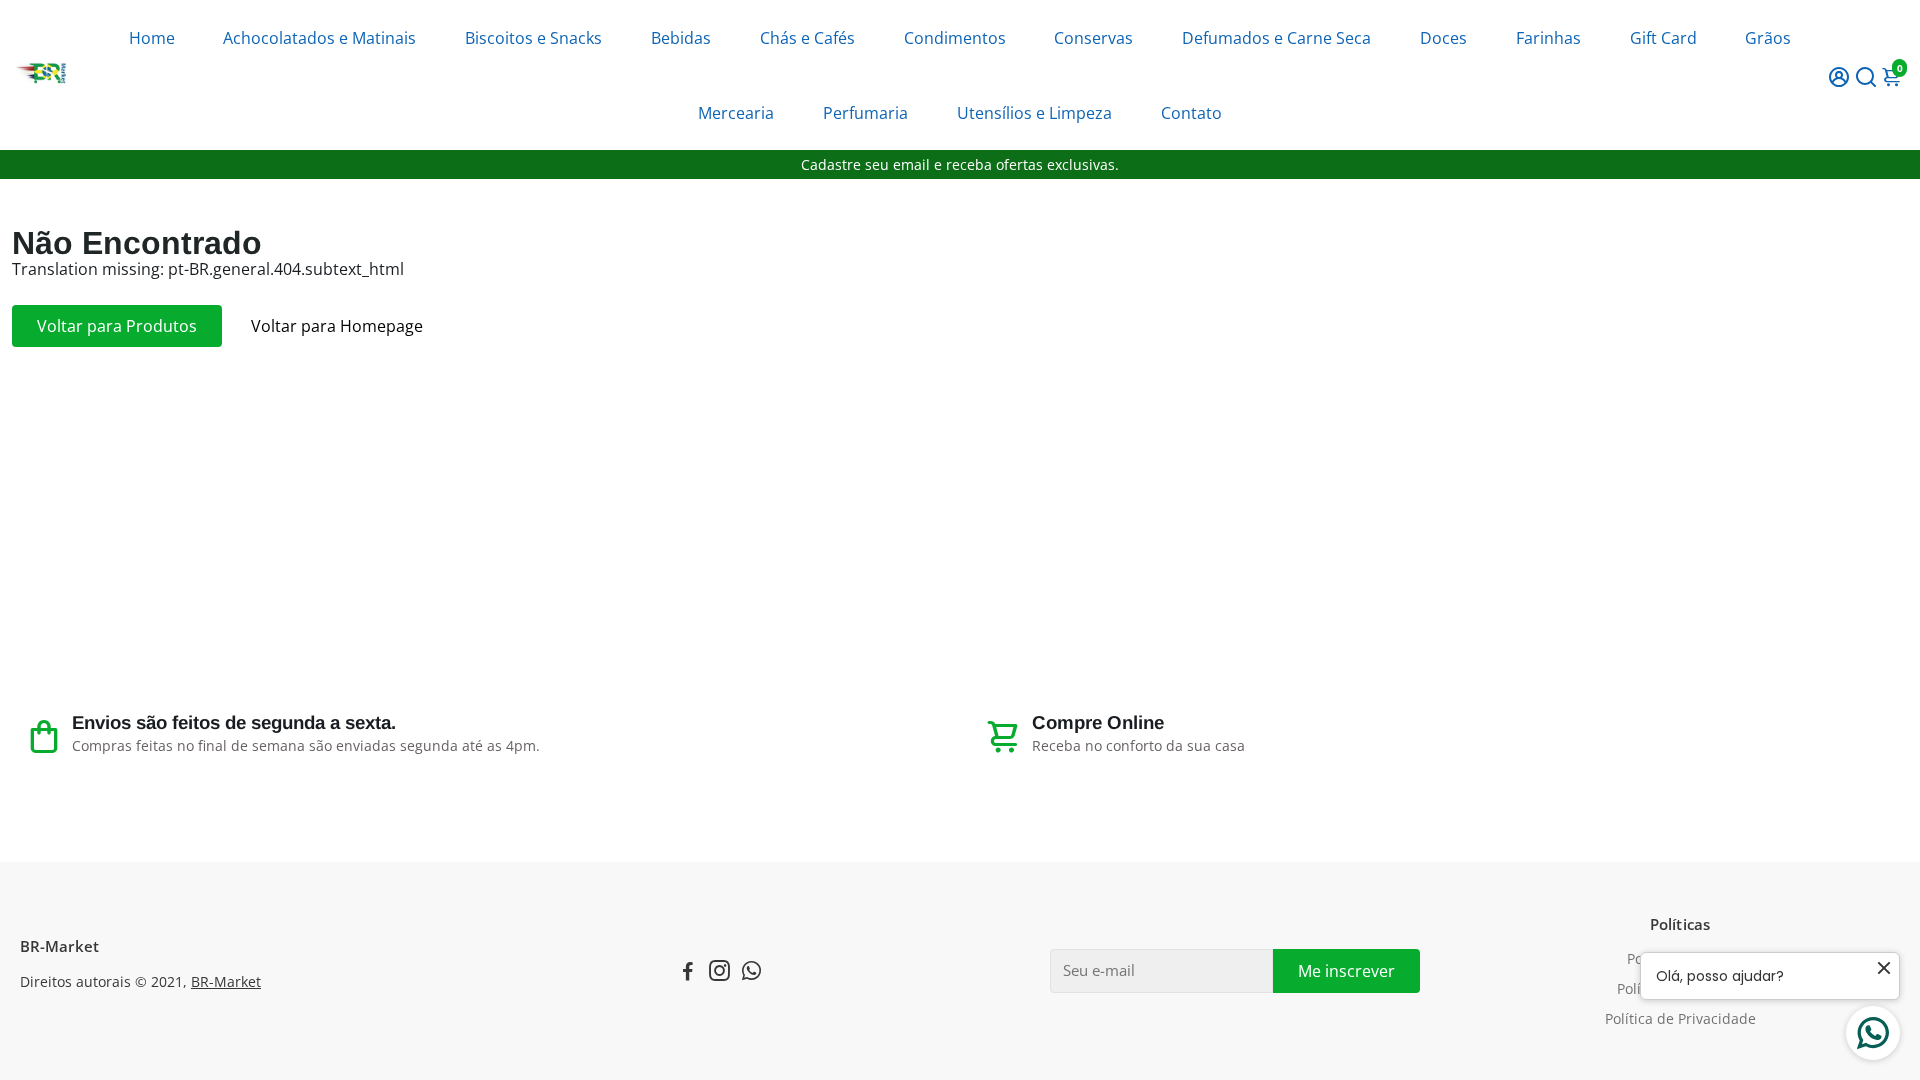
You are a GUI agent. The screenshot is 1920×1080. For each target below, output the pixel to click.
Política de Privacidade (1680, 1019)
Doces (1443, 38)
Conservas (1093, 38)
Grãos (1768, 38)
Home (152, 38)
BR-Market (226, 982)
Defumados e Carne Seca (1276, 38)
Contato (1191, 113)
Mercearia (736, 113)
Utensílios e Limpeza (1034, 113)
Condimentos (955, 38)
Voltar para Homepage (337, 326)
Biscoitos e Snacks (533, 38)
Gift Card (1663, 38)
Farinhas (1548, 38)
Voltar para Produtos (117, 326)
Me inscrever (1346, 971)
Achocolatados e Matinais (319, 38)
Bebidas (681, 38)
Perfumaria (865, 113)
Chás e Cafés (807, 38)
